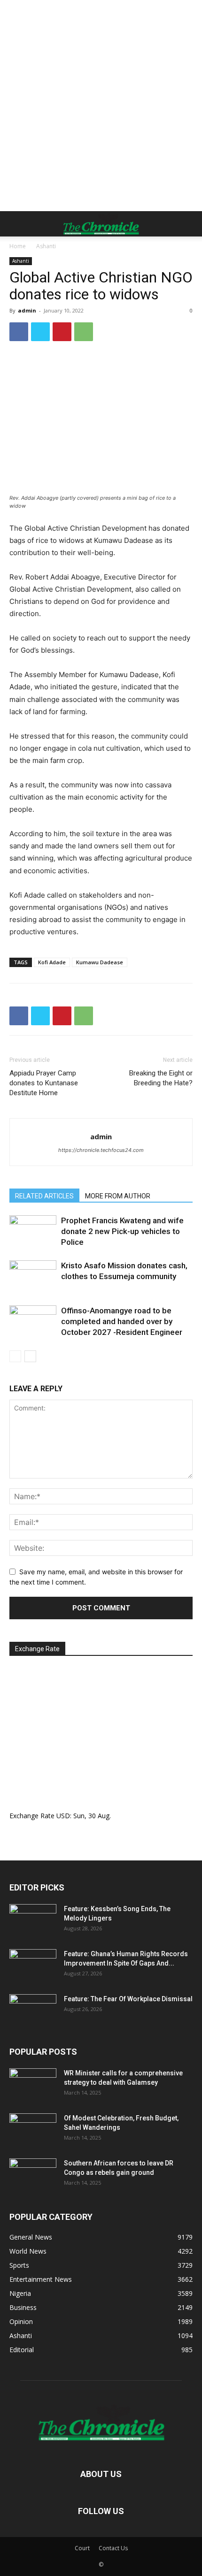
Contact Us (113, 2548)
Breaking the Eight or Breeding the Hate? (161, 1078)
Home (18, 246)
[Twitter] (40, 332)
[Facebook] (19, 332)
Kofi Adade (52, 962)
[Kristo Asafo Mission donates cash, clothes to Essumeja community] (33, 1277)
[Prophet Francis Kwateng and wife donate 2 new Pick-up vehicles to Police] (33, 1231)
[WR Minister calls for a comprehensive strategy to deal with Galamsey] (33, 2085)
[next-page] (30, 1356)
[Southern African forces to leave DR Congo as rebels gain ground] (33, 2175)
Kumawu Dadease (100, 962)
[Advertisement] (101, 106)
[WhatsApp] (84, 332)
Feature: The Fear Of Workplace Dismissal (128, 1999)
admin (27, 310)
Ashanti (46, 246)
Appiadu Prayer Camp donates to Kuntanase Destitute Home (44, 1083)
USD (63, 1816)
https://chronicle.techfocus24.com (101, 1150)
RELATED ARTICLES (44, 1196)
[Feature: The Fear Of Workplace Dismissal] (33, 2011)
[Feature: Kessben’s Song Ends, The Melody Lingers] (33, 1921)
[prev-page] (15, 1356)
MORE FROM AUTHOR (118, 1196)
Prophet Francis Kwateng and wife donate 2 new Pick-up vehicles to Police (122, 1231)
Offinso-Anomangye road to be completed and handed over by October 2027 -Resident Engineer (122, 1321)
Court (82, 2548)
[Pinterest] (62, 332)
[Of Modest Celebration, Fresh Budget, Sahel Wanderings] (33, 2130)
